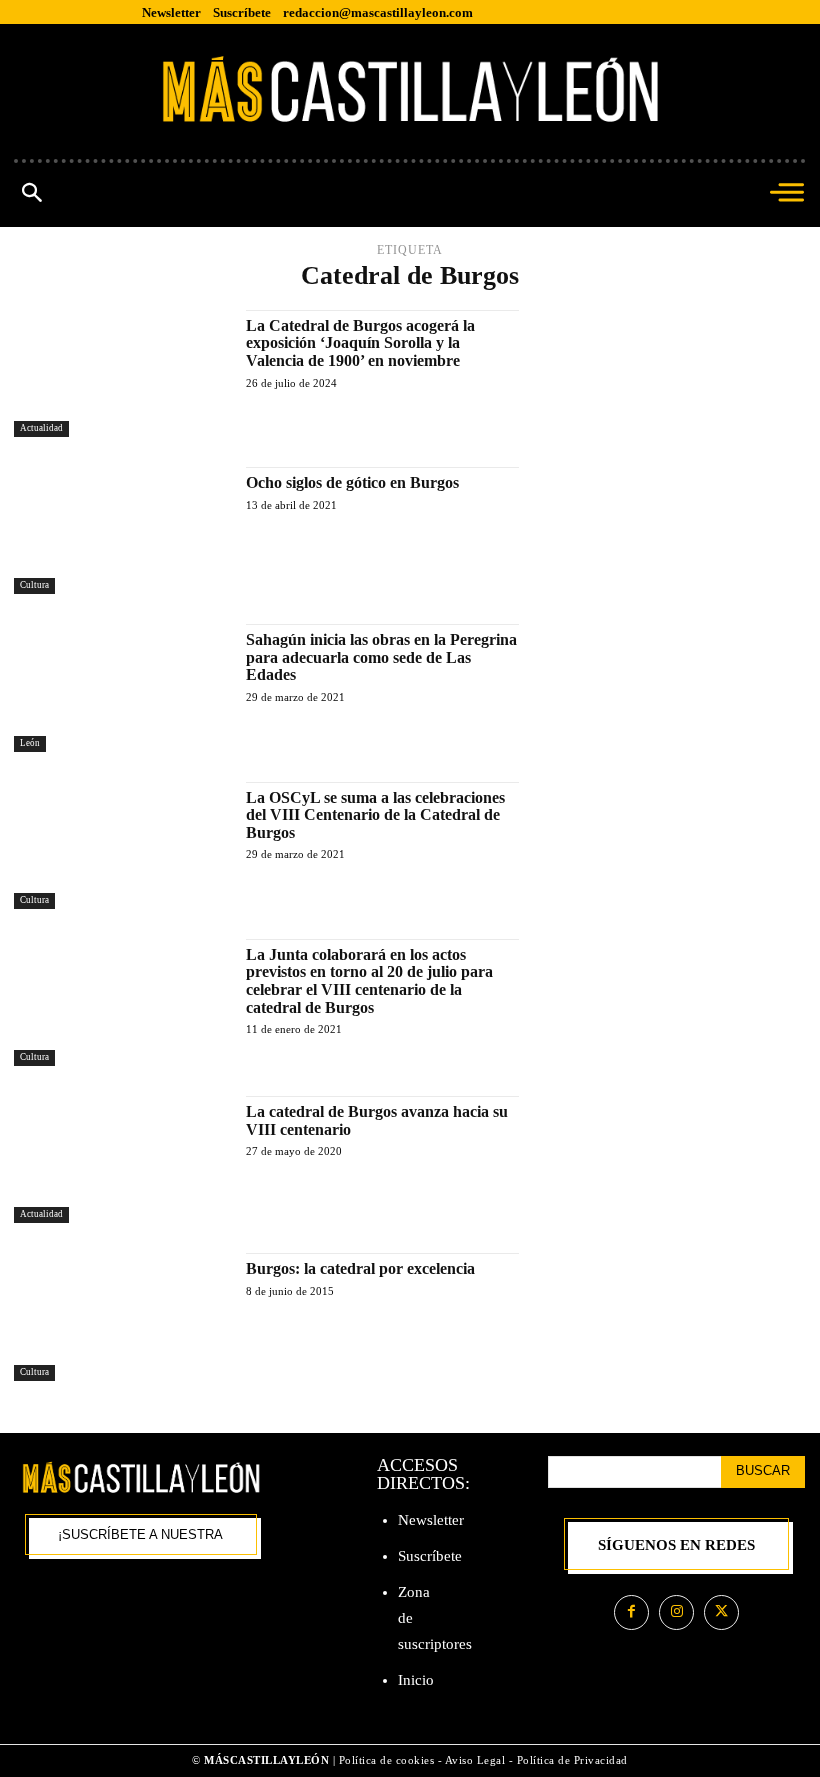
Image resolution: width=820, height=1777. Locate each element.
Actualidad (41, 428)
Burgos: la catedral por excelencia (360, 1268)
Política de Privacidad (572, 1760)
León (30, 743)
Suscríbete (430, 1556)
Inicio (416, 1680)
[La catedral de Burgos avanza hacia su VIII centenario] (120, 1159)
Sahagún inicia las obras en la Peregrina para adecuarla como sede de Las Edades (381, 657)
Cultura (34, 585)
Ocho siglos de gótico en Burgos (352, 482)
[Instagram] (676, 1612)
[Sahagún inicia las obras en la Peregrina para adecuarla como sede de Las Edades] (120, 687)
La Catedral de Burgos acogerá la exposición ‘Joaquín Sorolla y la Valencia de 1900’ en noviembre (360, 343)
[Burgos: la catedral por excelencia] (120, 1316)
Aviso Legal (477, 1760)
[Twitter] (721, 1612)
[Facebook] (631, 1612)
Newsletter (431, 1520)
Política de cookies (387, 1760)
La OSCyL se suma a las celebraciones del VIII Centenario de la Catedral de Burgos (375, 815)
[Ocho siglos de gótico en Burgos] (120, 530)
